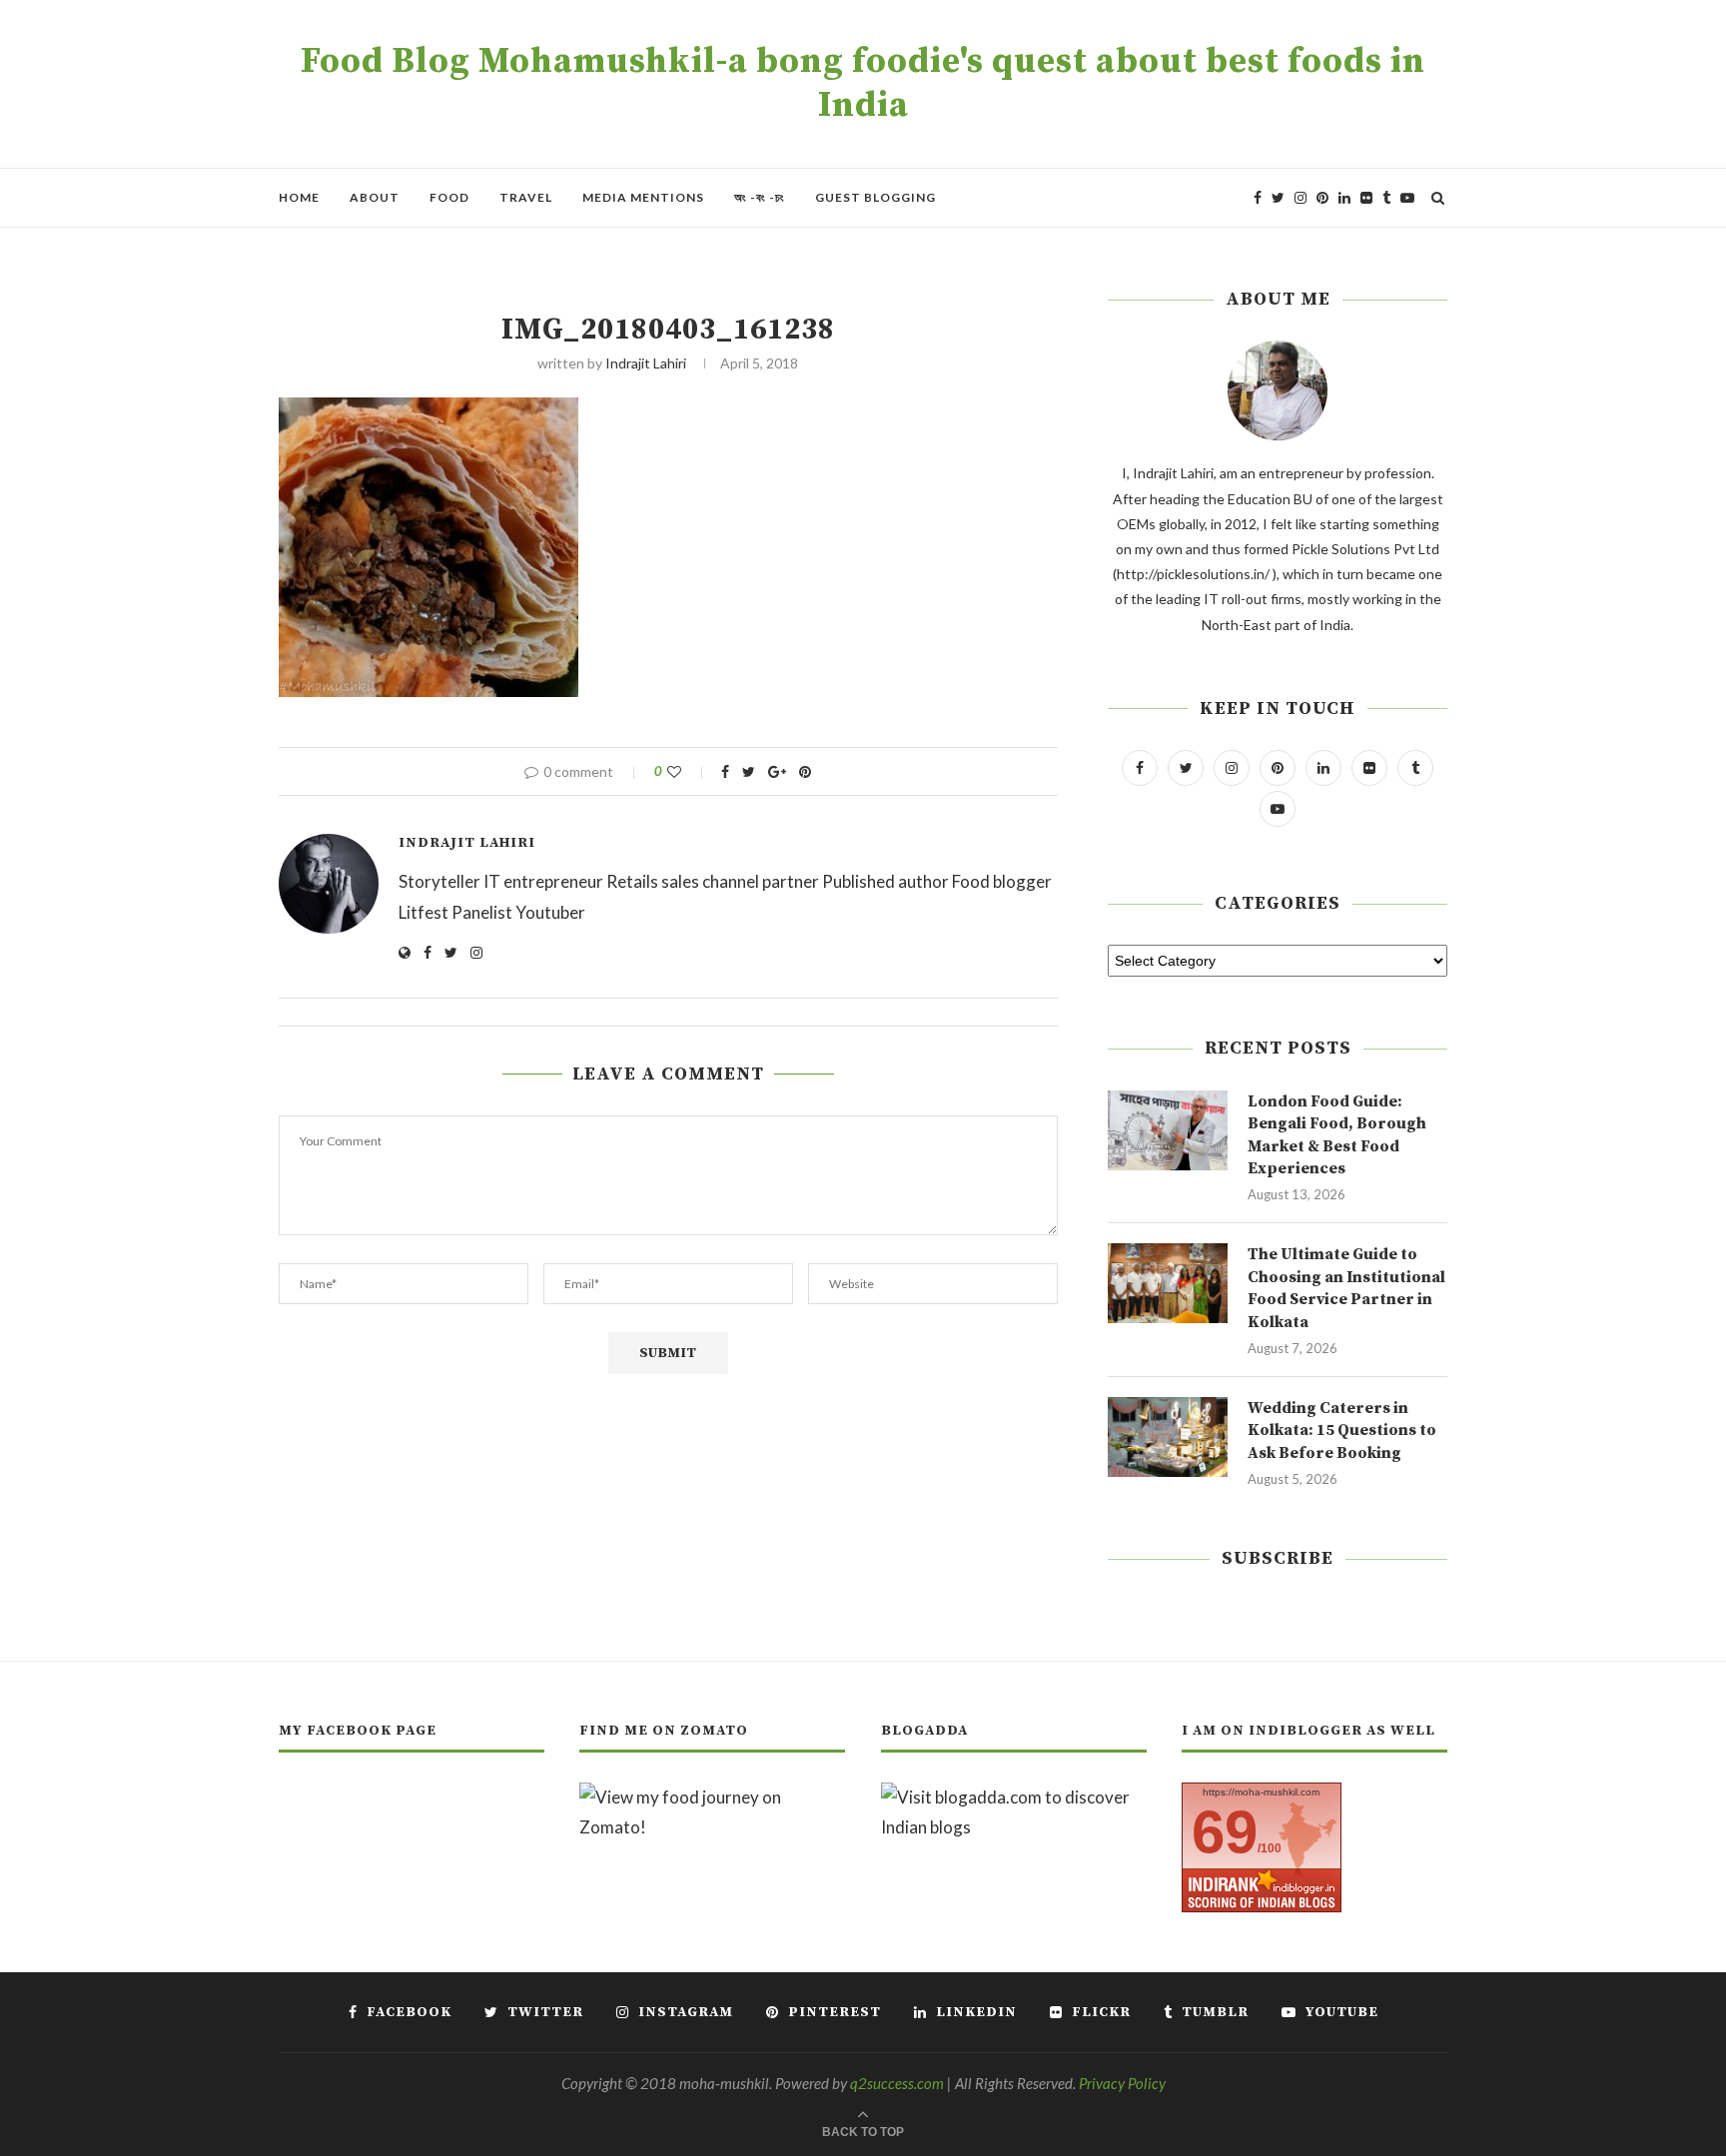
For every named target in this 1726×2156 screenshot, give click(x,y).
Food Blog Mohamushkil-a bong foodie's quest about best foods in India (863, 84)
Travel (526, 197)
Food (449, 197)
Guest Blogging (875, 197)
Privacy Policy (1122, 2083)
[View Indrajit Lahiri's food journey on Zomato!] (712, 1797)
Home (299, 197)
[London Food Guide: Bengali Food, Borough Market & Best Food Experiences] (1168, 1130)
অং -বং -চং (760, 197)
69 (1225, 1832)
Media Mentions (643, 197)
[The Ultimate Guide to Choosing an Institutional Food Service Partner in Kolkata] (1168, 1283)
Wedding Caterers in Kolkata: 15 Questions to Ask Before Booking (1342, 1431)
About (375, 197)
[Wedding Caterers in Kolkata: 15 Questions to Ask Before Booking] (1168, 1437)
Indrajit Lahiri (646, 363)
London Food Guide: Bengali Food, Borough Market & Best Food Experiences (1337, 1135)
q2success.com (897, 2083)
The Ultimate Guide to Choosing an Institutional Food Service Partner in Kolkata (1346, 1288)
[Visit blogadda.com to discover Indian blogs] (1014, 1797)
